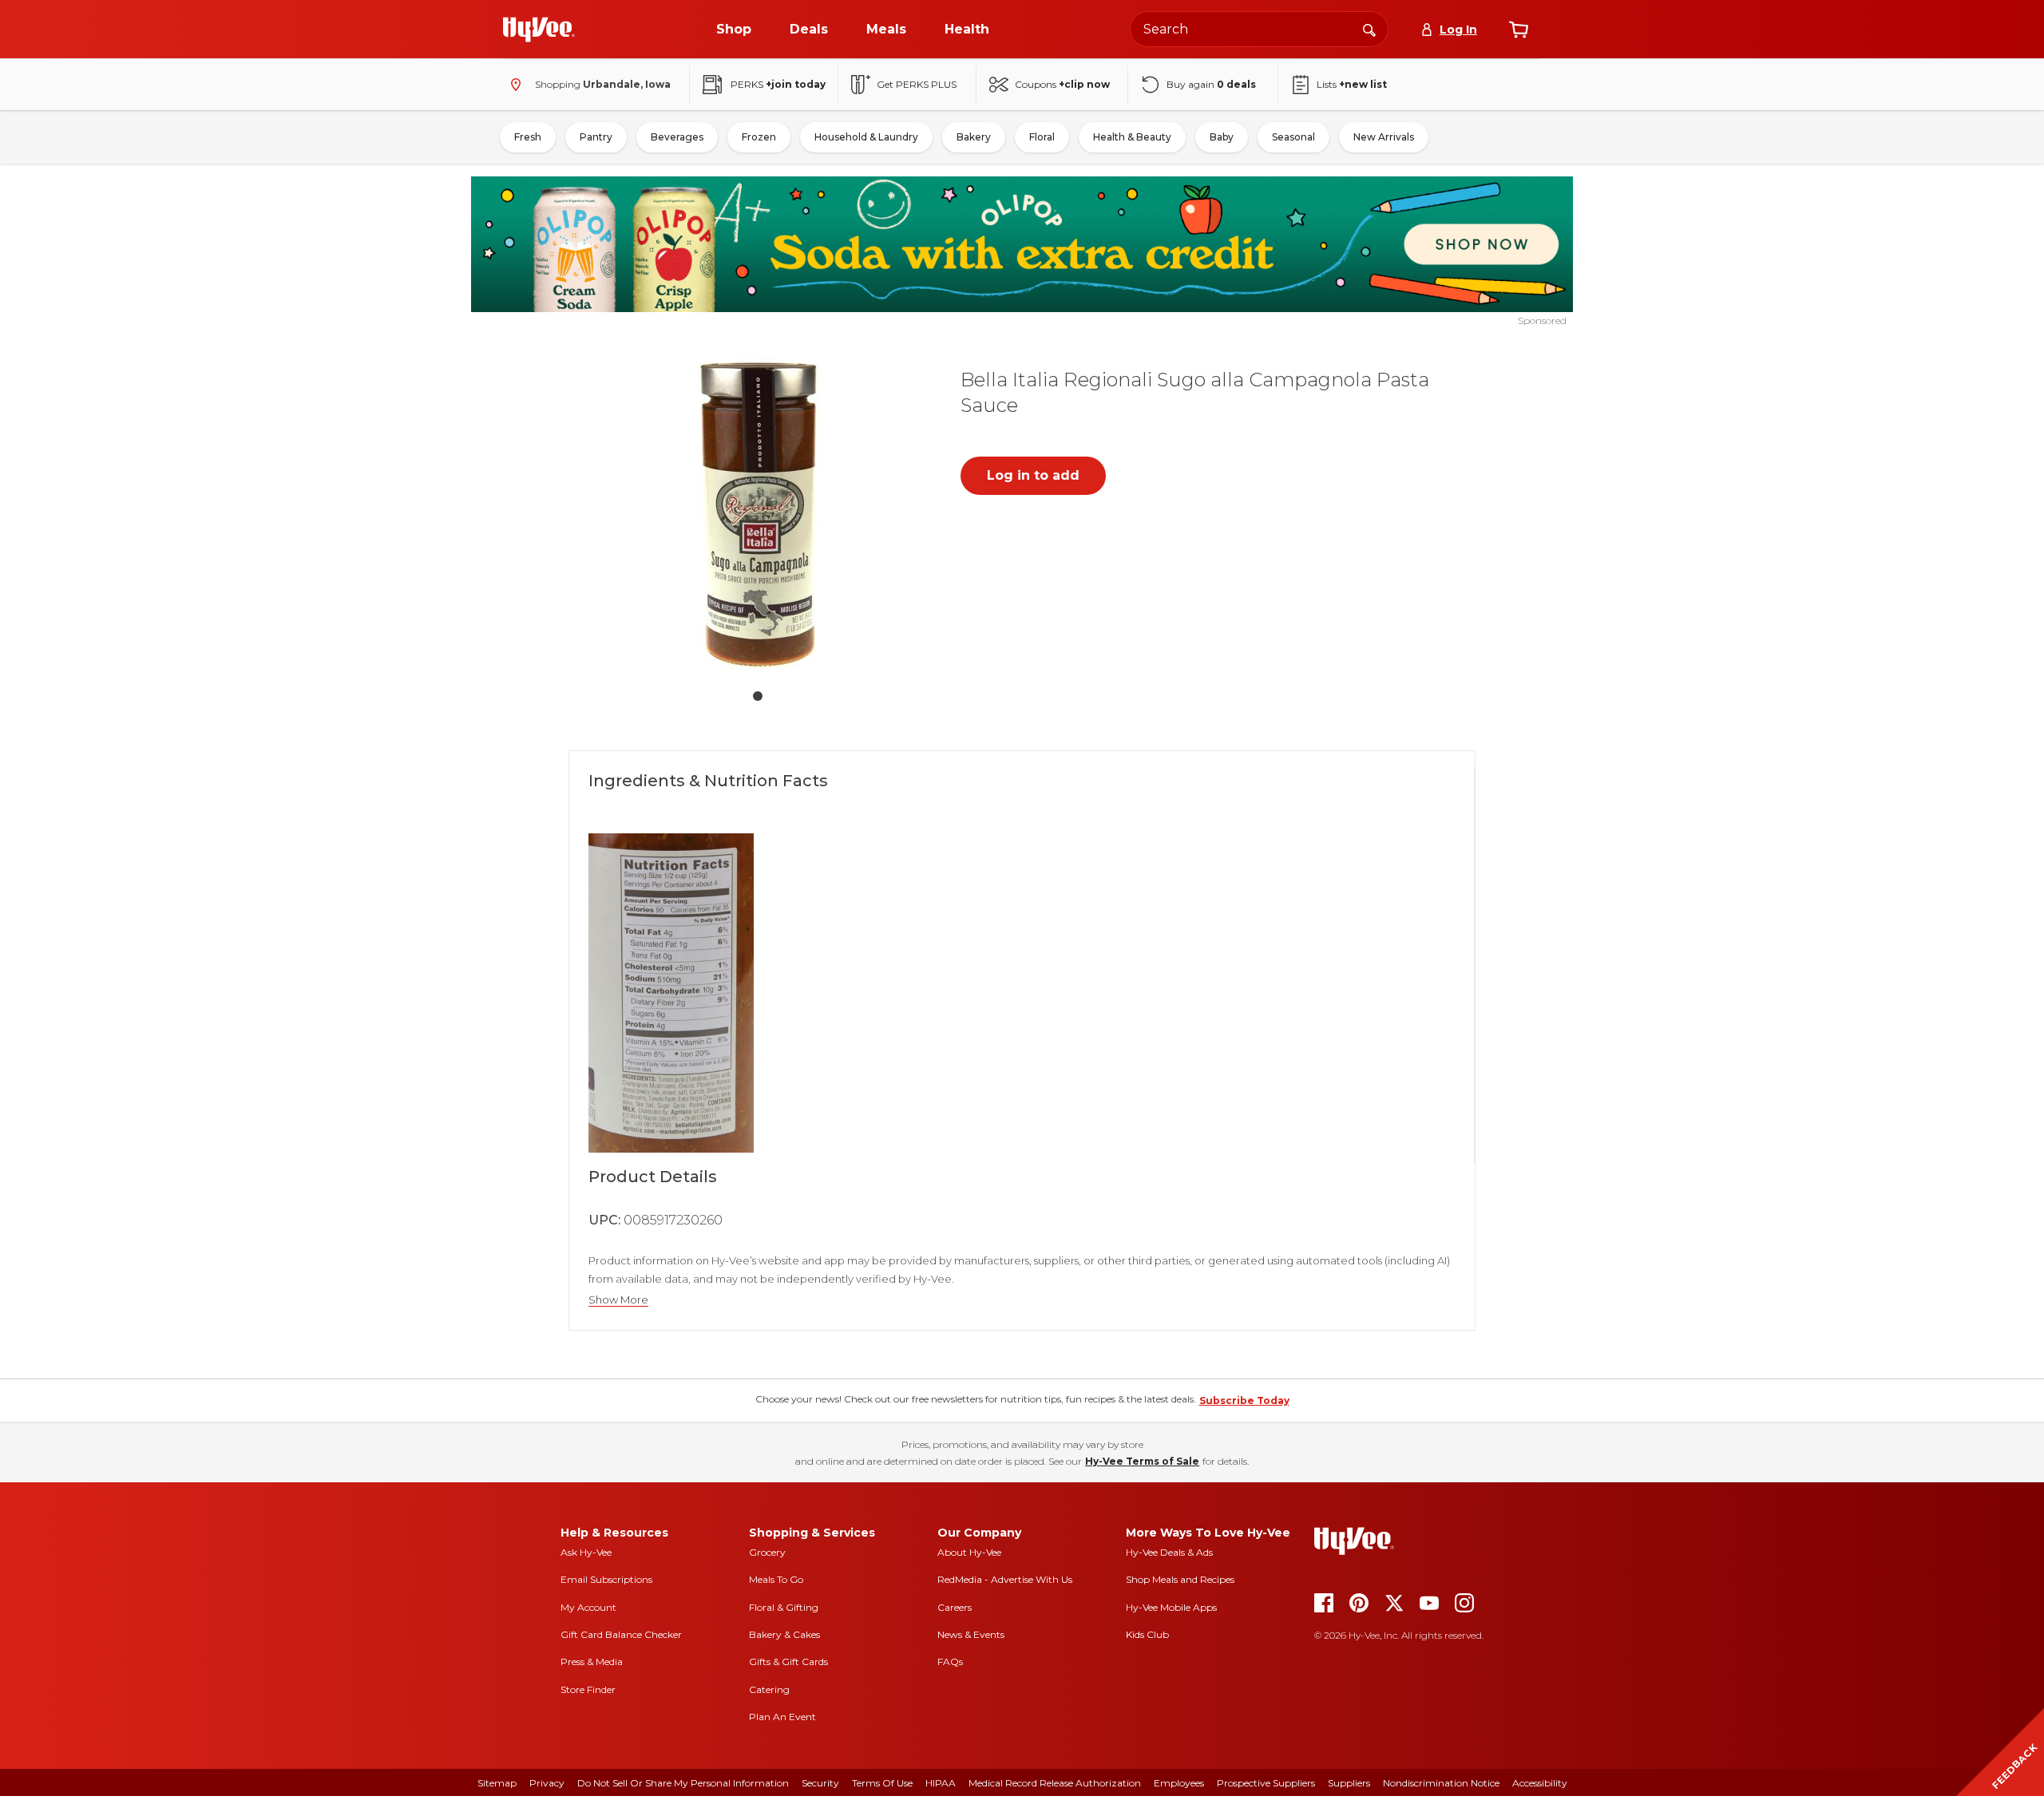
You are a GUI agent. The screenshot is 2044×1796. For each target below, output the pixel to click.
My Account (588, 1607)
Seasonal (1293, 137)
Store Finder (588, 1689)
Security (820, 1783)
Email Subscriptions (606, 1579)
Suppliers (1349, 1783)
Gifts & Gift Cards (788, 1661)
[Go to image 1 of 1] (758, 696)
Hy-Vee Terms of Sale (1142, 1461)
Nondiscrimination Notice (1441, 1783)
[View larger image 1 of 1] (758, 514)
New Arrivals (1384, 137)
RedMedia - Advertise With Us (1005, 1579)
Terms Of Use (882, 1783)
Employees (1179, 1783)
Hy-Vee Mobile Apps (1171, 1607)
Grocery (767, 1552)
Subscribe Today (1244, 1400)
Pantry (596, 137)
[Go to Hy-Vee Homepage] (539, 30)
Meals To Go (776, 1579)
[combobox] (1259, 29)
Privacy (547, 1783)
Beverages (677, 137)
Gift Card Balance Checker (621, 1634)
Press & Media (592, 1661)
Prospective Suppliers (1266, 1783)
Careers (955, 1607)
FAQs (950, 1661)
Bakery (974, 137)
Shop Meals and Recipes (1180, 1579)
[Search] (1369, 29)
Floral (1042, 137)
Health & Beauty (1132, 137)
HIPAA (941, 1783)
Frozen (759, 137)
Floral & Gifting (784, 1607)
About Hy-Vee (969, 1552)
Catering (769, 1689)
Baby (1222, 137)
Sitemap (497, 1783)
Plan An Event (782, 1717)
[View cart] (1519, 30)
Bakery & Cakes (784, 1634)
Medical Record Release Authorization (1055, 1783)
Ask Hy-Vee (586, 1552)
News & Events (971, 1634)
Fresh (528, 137)
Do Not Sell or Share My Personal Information (683, 1783)
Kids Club (1147, 1634)
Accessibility (1540, 1783)
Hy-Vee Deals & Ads (1169, 1552)
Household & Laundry (866, 137)
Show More (618, 1300)
